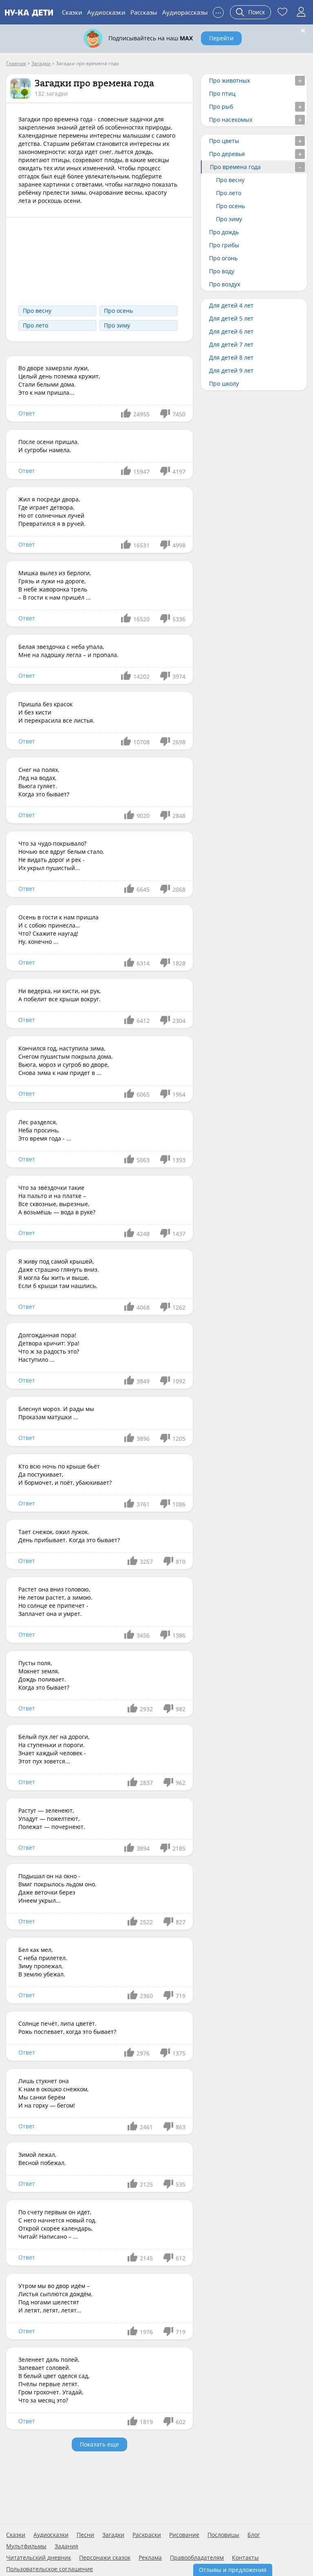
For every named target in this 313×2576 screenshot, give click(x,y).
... (218, 11)
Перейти (221, 38)
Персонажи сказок (105, 2558)
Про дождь (224, 232)
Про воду (222, 271)
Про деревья (227, 154)
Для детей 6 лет (231, 331)
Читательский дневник (39, 2558)
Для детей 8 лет (231, 357)
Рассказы (144, 12)
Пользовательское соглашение (50, 2569)
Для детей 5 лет (231, 318)
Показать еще (99, 2444)
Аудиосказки (106, 12)
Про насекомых (231, 120)
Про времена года (235, 167)
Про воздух (225, 284)
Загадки (113, 2535)
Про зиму (117, 325)
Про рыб (221, 107)
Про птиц (222, 93)
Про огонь (223, 258)
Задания (66, 2546)
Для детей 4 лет (231, 305)
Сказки (72, 12)
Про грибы (224, 245)
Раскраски (147, 2535)
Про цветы (224, 141)
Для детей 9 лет (231, 370)
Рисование (184, 2535)
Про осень (118, 311)
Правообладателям (197, 2558)
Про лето (35, 325)
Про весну (37, 311)
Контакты (245, 2558)
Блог (254, 2535)
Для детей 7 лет (231, 344)
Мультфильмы (26, 2546)
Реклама (150, 2558)
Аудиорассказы (185, 12)
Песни (85, 2535)
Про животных (229, 80)
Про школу (224, 384)
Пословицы (223, 2535)
